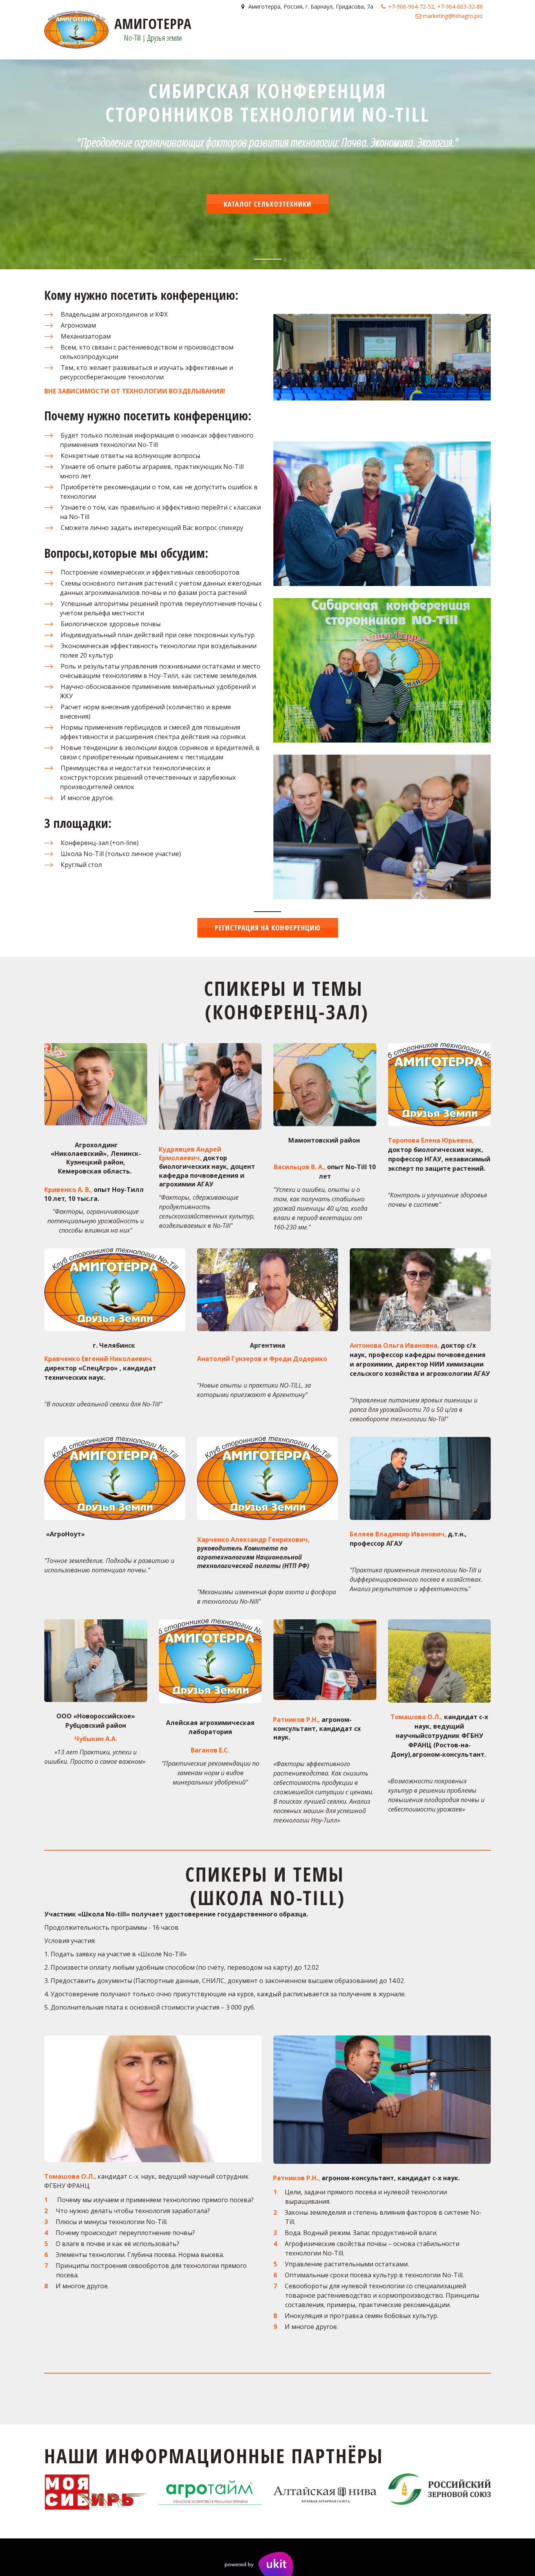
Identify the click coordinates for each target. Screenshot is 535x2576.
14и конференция (441, 41)
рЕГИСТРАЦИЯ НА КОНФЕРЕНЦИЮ (268, 928)
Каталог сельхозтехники (267, 204)
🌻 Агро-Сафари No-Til (113, 41)
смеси (59, 41)
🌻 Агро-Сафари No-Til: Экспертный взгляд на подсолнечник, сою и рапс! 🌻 (282, 41)
